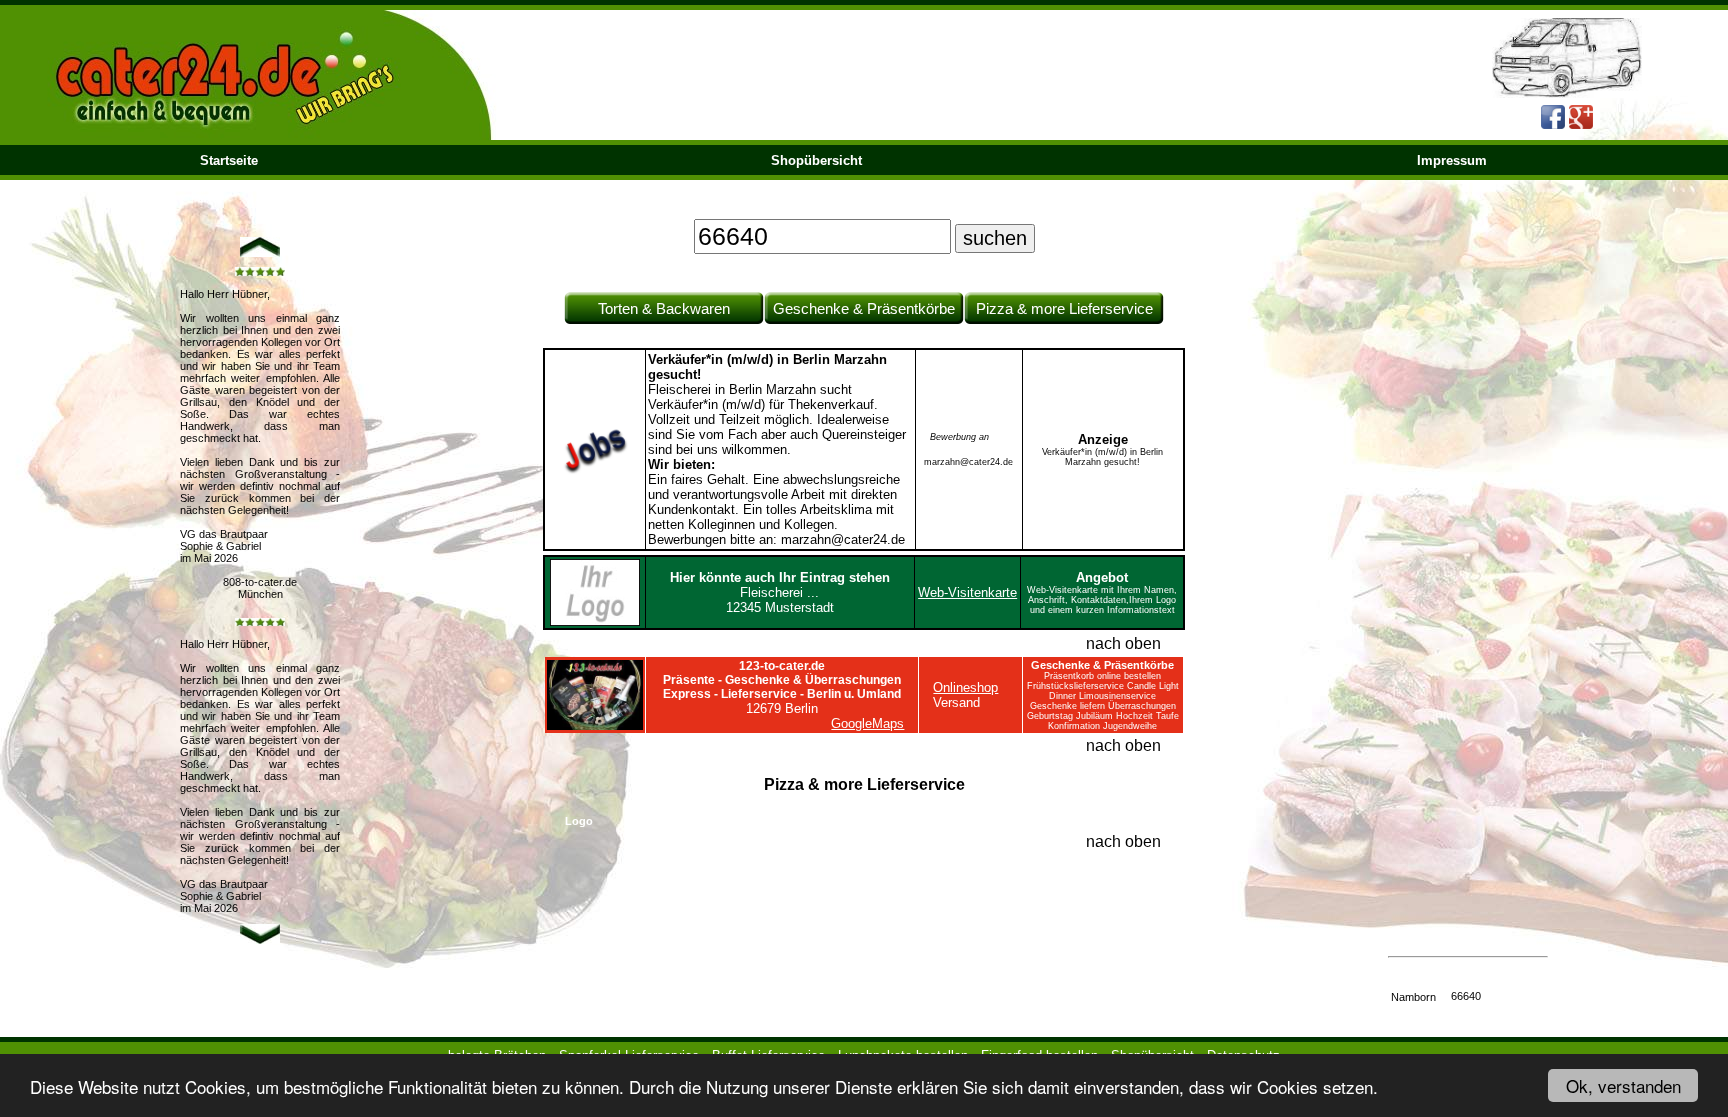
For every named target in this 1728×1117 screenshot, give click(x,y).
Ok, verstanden (1623, 1085)
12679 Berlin (782, 687)
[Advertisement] (1468, 612)
